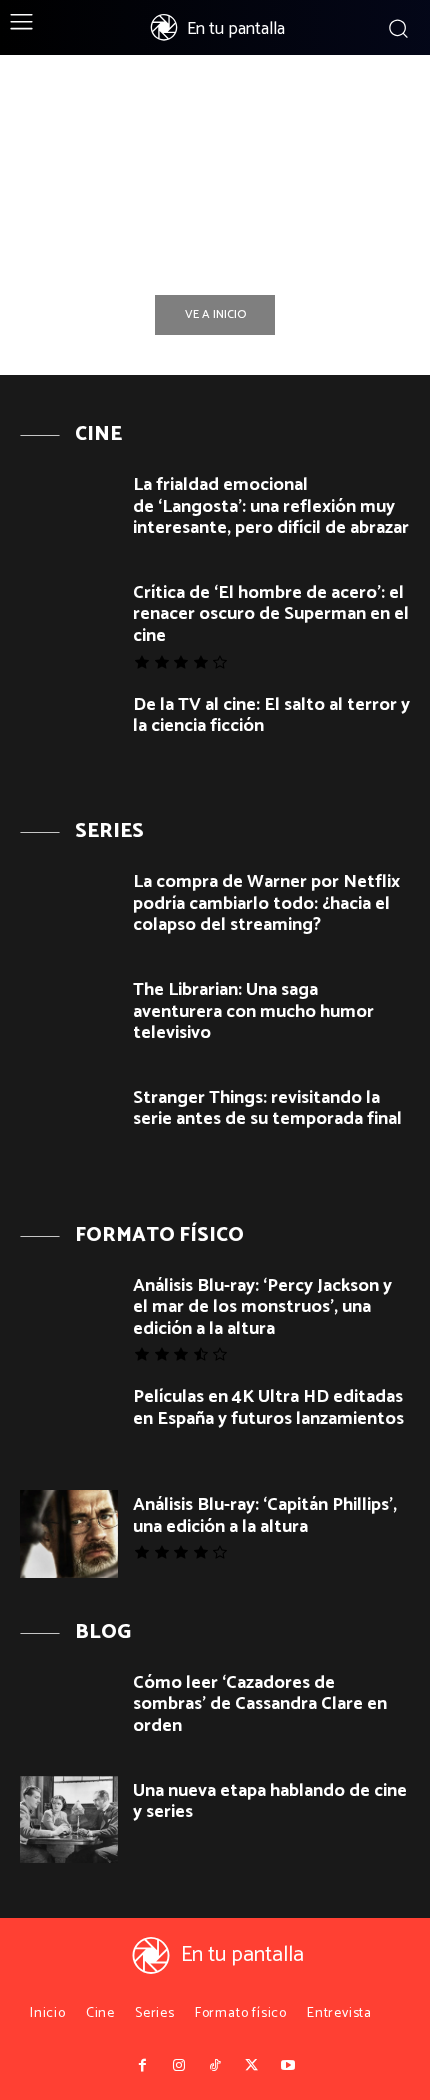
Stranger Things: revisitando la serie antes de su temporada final (267, 1109)
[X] (251, 2066)
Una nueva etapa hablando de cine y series (270, 1802)
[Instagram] (178, 2066)
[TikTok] (215, 2066)
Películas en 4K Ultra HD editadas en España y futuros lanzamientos (268, 1408)
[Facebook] (142, 2066)
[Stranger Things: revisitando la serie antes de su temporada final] (69, 1127)
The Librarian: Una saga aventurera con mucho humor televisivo (253, 1011)
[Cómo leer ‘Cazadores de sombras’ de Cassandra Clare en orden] (69, 1712)
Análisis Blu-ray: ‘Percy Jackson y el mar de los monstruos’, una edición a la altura (262, 1307)
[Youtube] (288, 2066)
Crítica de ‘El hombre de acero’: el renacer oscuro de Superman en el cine (271, 614)
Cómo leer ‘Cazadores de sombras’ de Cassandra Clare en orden (260, 1704)
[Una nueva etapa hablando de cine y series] (69, 1820)
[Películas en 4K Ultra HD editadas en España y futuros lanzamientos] (69, 1426)
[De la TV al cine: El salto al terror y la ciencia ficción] (69, 734)
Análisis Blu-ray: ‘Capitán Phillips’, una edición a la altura (265, 1516)
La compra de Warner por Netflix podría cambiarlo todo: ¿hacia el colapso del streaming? (266, 903)
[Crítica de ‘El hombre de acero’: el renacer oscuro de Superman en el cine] (69, 622)
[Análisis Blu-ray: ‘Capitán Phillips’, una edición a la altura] (69, 1534)
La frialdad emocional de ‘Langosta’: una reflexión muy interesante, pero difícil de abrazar (271, 506)
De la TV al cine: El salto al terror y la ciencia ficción (271, 716)
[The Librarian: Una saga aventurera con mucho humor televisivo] (69, 1019)
